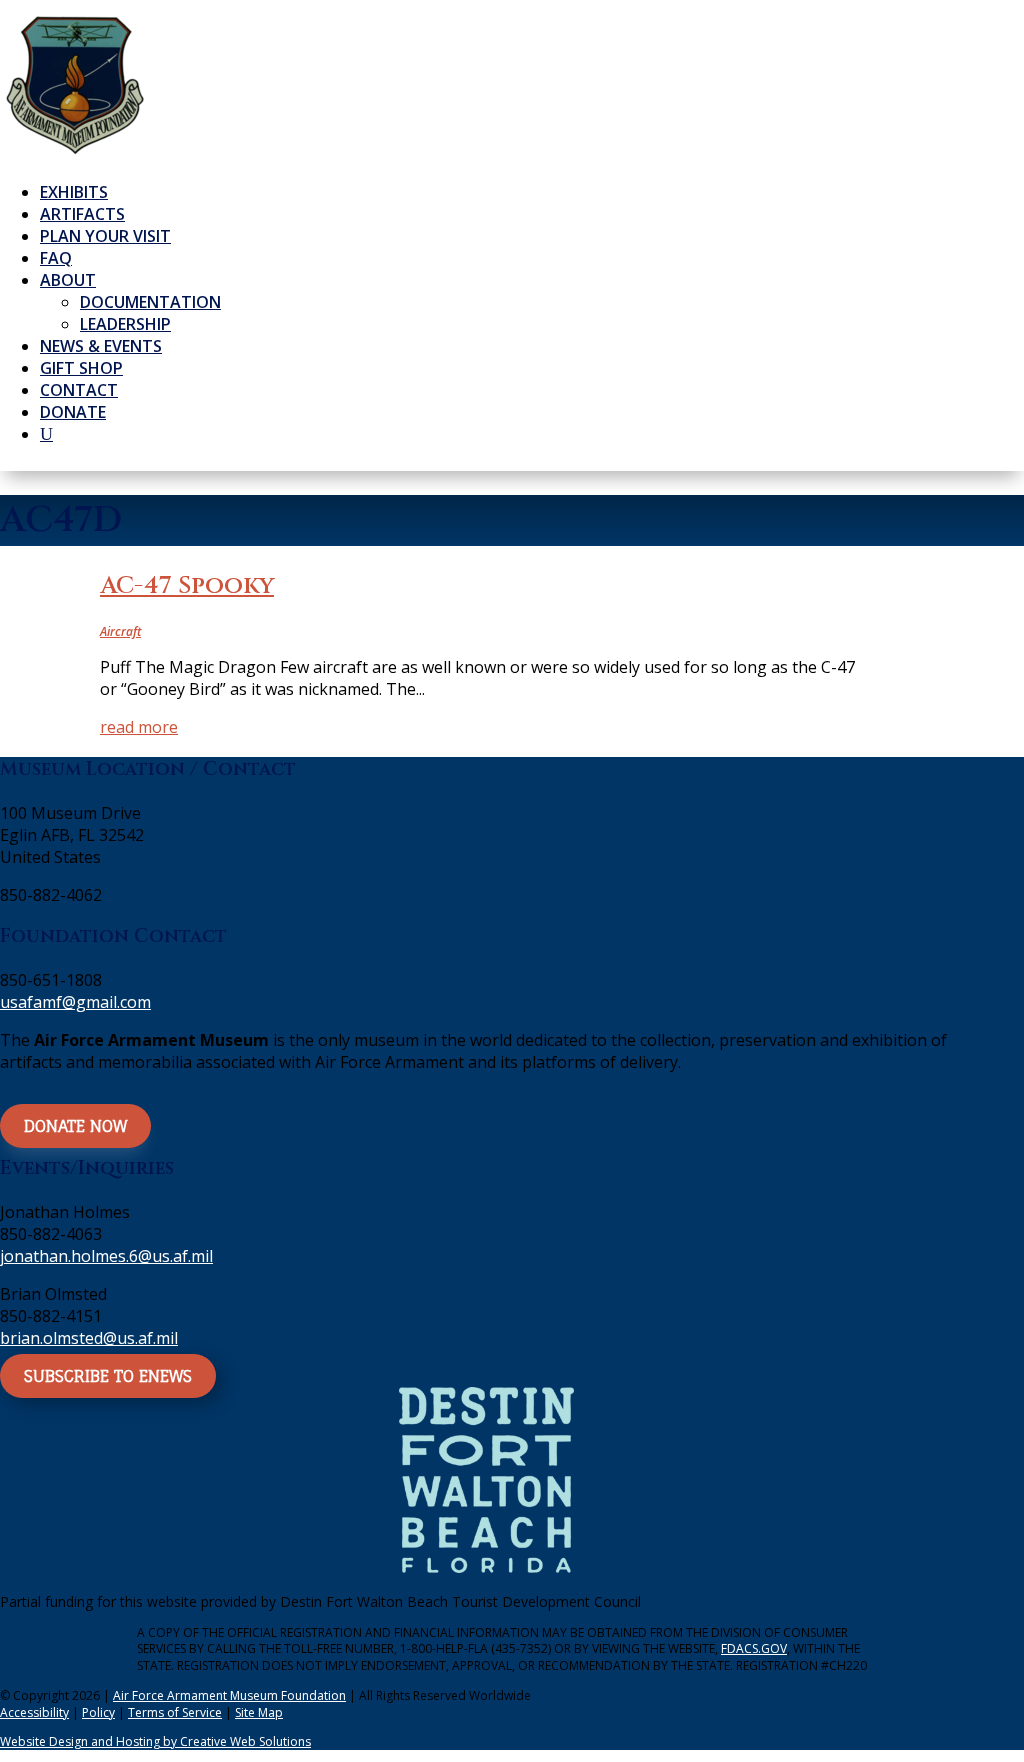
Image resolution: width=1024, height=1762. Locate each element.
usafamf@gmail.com (75, 1002)
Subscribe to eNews (108, 1376)
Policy (98, 1712)
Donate (73, 412)
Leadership (125, 324)
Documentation (150, 302)
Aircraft (120, 631)
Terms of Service (175, 1712)
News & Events (101, 346)
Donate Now (75, 1126)
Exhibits (74, 192)
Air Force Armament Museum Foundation (229, 1695)
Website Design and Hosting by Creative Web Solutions (155, 1741)
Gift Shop (81, 368)
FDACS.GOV (754, 1648)
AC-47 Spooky (187, 586)
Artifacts (82, 214)
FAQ (56, 258)
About (68, 280)
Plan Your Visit (105, 236)
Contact (79, 390)
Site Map (259, 1712)
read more (139, 727)
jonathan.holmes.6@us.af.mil (106, 1256)
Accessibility (34, 1712)
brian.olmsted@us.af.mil (89, 1338)
